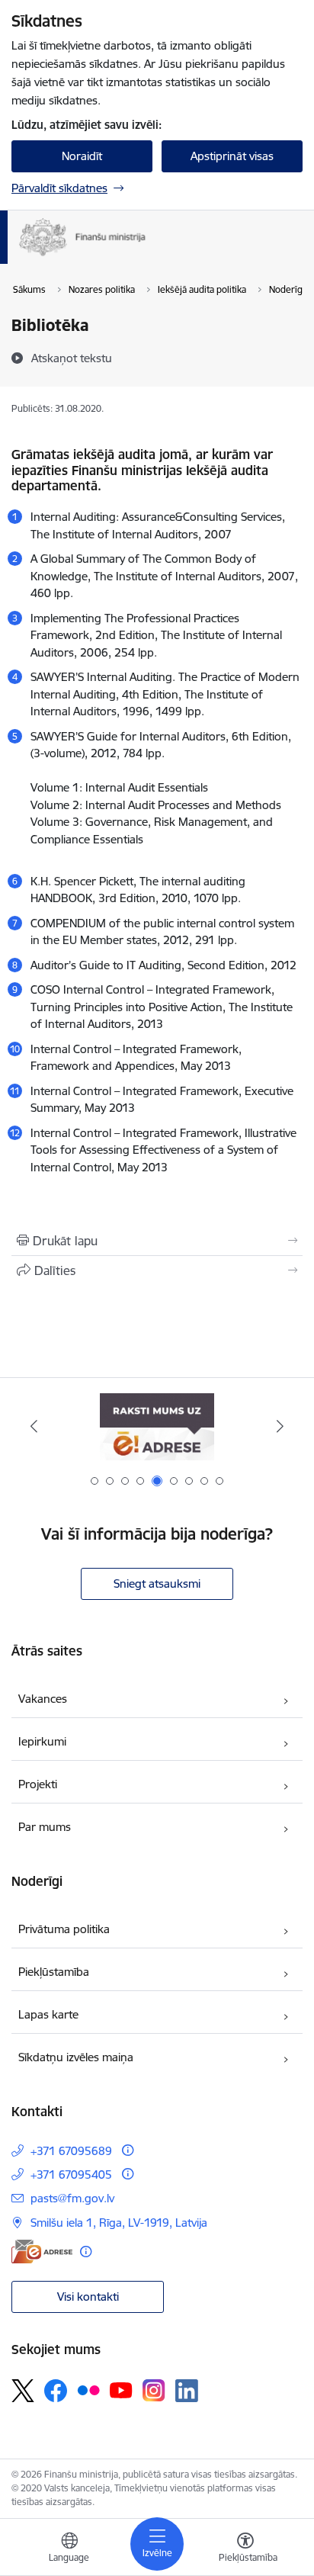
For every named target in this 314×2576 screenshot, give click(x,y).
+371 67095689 (71, 2151)
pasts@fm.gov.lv (72, 2198)
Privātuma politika (64, 1929)
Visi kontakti (88, 2297)
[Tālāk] (280, 1426)
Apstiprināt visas (232, 156)
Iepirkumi (42, 1741)
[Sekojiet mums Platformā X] (23, 2391)
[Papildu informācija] (128, 2150)
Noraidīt (82, 156)
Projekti (38, 1784)
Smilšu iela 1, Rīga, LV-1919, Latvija (119, 2223)
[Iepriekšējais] (34, 1426)
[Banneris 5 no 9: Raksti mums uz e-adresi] (157, 1426)
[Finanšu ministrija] (146, 256)
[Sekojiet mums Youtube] (121, 2390)
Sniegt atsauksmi (157, 1584)
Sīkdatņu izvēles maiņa (76, 2057)
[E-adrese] (42, 2252)
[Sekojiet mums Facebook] (56, 2391)
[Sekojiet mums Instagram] (154, 2390)
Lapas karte (48, 2014)
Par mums (45, 1827)
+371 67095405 (71, 2175)
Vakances (43, 1699)
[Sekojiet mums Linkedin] (187, 2391)
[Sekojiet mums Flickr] (88, 2390)
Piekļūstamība (54, 1972)
